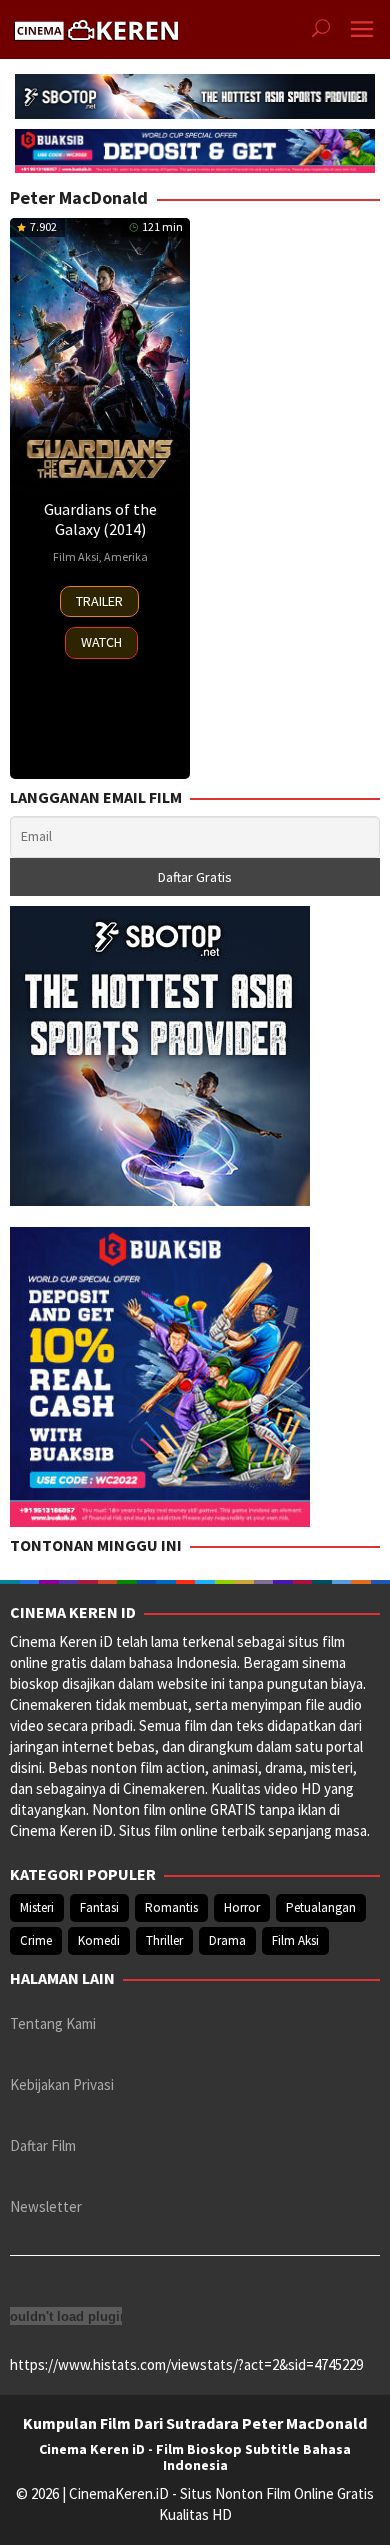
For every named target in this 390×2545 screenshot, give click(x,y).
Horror (242, 1907)
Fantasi (99, 1907)
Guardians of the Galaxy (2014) (100, 519)
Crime (36, 1940)
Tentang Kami (53, 2023)
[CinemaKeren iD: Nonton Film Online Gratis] (96, 27)
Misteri (37, 1907)
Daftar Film (43, 2145)
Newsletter (46, 2206)
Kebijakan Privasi (62, 2084)
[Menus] (362, 29)
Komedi (99, 1940)
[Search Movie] (321, 30)
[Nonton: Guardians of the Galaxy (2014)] (100, 353)
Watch (101, 642)
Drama (227, 1940)
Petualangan (321, 1907)
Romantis (171, 1907)
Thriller (164, 1940)
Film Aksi (76, 556)
